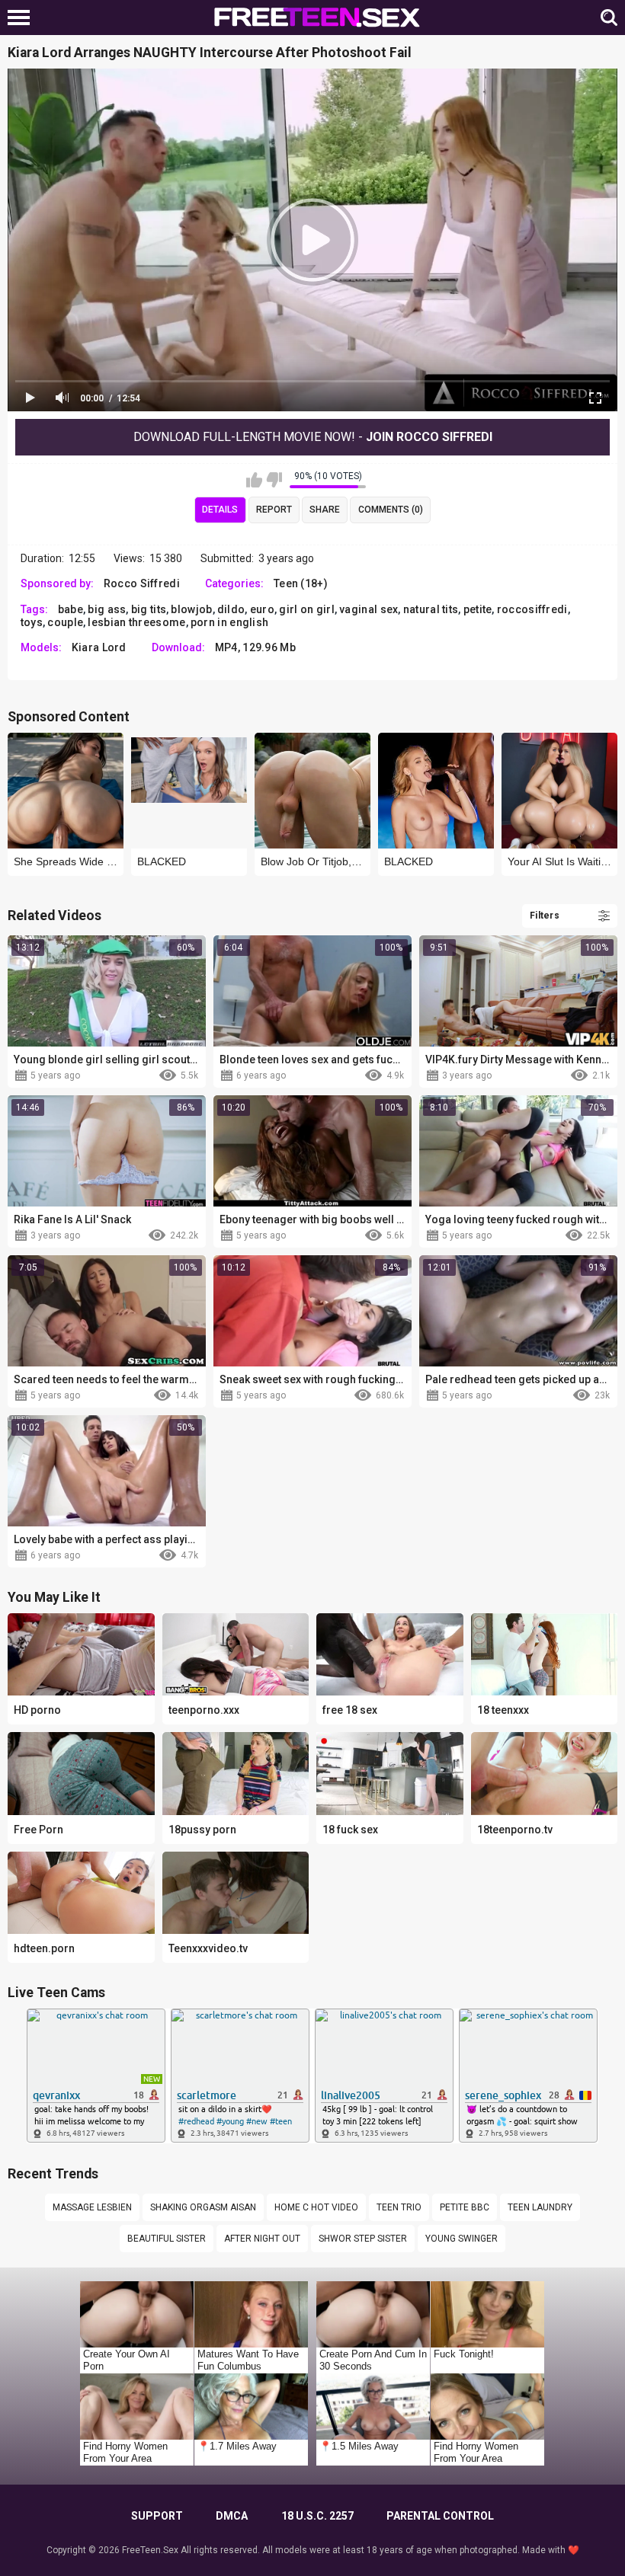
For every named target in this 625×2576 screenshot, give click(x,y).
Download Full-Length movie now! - (313, 437)
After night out (262, 2239)
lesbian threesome (136, 622)
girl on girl (307, 609)
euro (262, 609)
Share (325, 510)
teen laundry (540, 2207)
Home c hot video (316, 2207)
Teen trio (399, 2207)
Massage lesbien (92, 2207)
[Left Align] (22, 18)
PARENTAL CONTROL (440, 2516)
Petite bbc (465, 2207)
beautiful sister (167, 2239)
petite (478, 609)
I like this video (254, 480)
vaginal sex (369, 609)
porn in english (230, 622)
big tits (149, 609)
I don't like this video (274, 480)
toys (32, 622)
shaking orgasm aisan (203, 2207)
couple (65, 622)
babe (71, 609)
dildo (231, 609)
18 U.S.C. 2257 (317, 2516)
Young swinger (462, 2239)
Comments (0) (391, 510)
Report (274, 510)
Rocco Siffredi (142, 583)
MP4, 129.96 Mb (255, 647)
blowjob (191, 609)
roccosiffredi (532, 609)
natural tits (431, 609)
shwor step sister (363, 2239)
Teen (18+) (301, 583)
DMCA (232, 2516)
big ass (107, 609)
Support (157, 2516)
